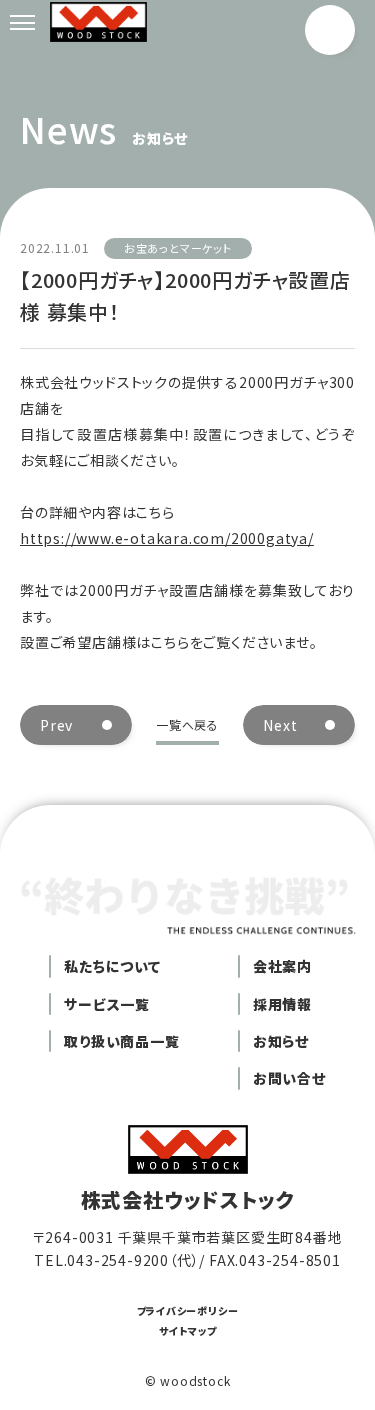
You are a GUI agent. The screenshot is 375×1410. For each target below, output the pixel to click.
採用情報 (282, 1004)
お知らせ (281, 1041)
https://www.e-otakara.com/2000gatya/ (167, 538)
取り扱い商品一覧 (121, 1041)
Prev (56, 725)
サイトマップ (188, 1330)
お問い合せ (289, 1078)
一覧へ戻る (187, 724)
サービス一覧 (107, 1004)
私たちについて (112, 966)
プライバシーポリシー (188, 1310)
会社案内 (282, 966)
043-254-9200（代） (133, 1260)
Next (280, 725)
